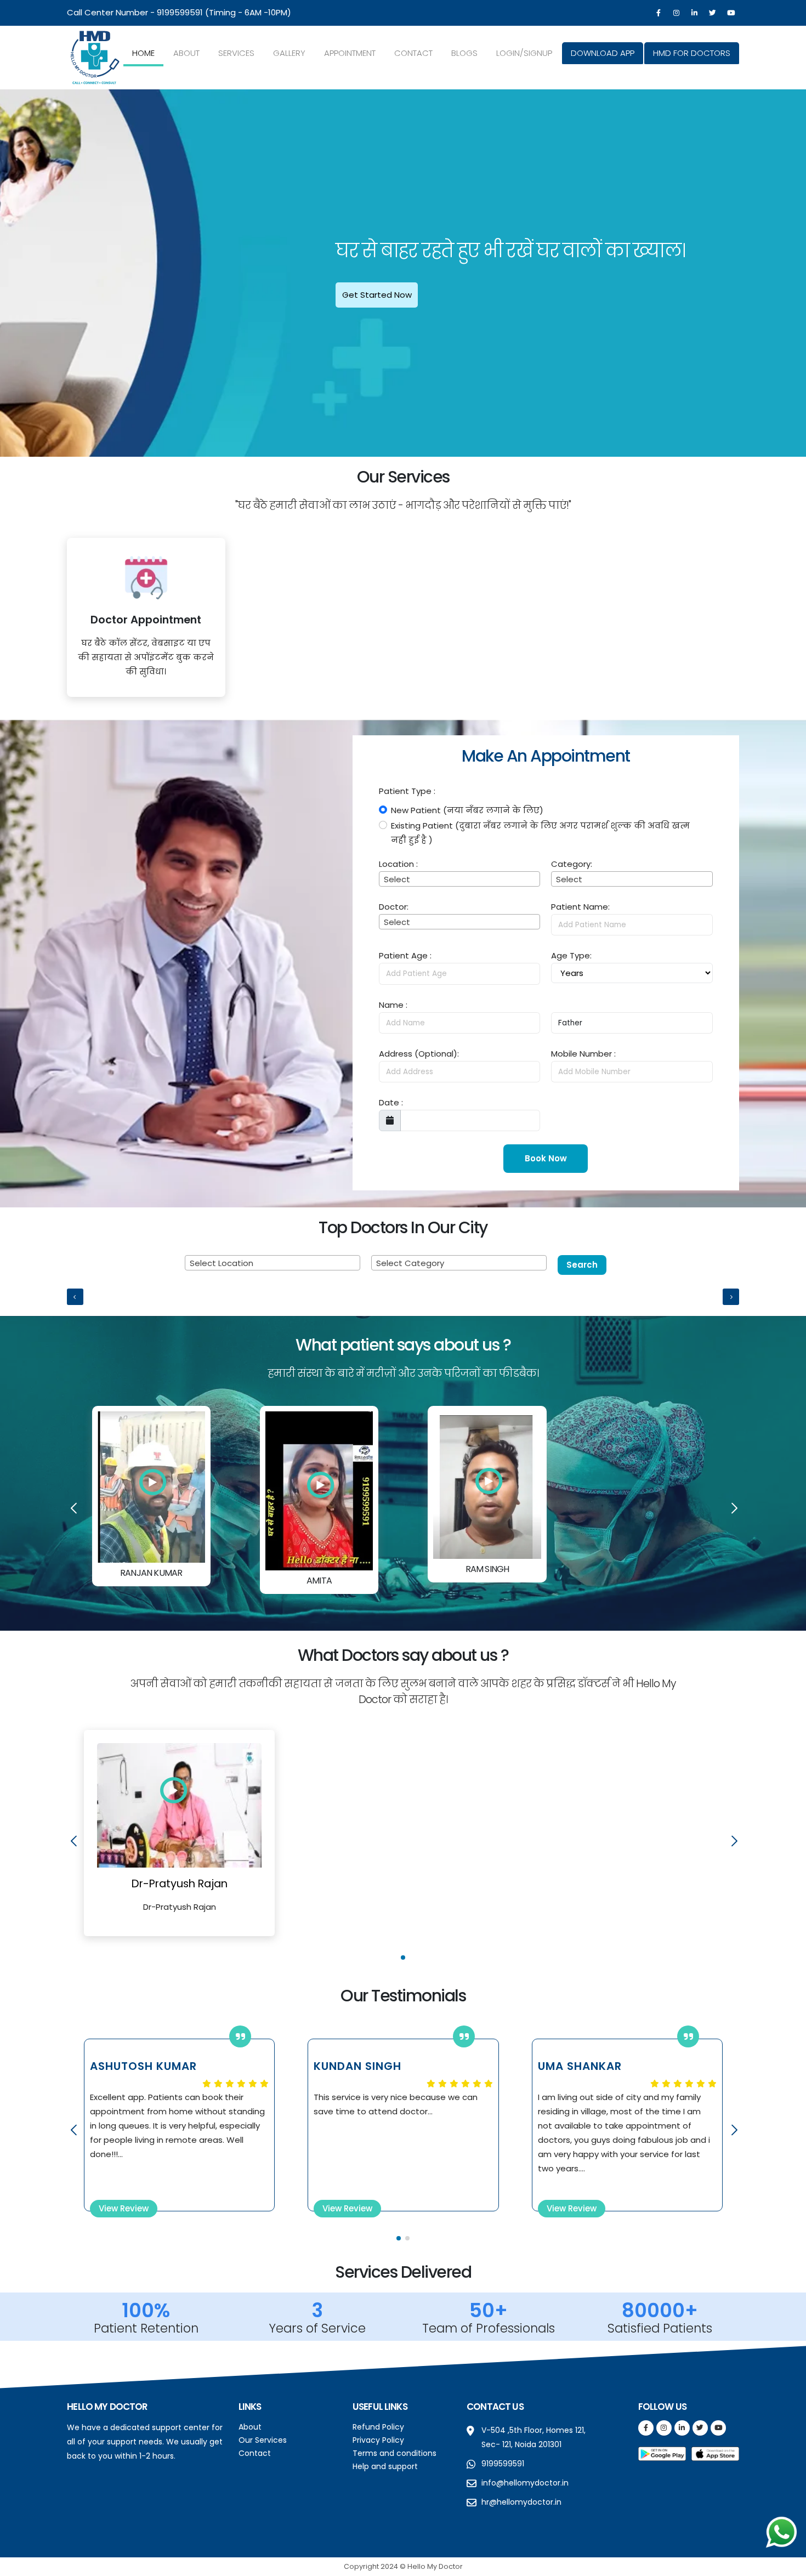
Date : (391, 1102)
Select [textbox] (397, 879)
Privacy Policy (378, 2440)
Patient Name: (580, 907)
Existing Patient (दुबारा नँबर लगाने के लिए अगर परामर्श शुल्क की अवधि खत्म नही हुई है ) (540, 833)
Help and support (385, 2466)
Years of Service (317, 2328)
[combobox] (459, 879)
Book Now (546, 1158)
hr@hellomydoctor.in (521, 2502)
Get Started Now (377, 295)
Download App (603, 53)
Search (582, 1265)
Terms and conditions (395, 2453)
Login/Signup (524, 53)
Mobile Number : (583, 1054)
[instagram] (677, 13)
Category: (572, 864)
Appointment (350, 53)
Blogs (464, 53)
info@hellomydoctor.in (525, 2483)
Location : (398, 864)
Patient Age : (405, 955)
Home (143, 53)
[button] (403, 1957)
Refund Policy (378, 2427)
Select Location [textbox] (222, 1263)
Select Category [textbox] (410, 1263)
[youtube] (731, 13)
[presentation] (27, 273)
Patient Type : (407, 791)
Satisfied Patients (660, 2328)
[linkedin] (695, 13)
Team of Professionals (489, 2328)
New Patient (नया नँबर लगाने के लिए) (467, 810)
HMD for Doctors (692, 53)
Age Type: (571, 955)
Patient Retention (146, 2328)
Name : (393, 1005)
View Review (124, 2208)
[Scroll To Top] (787, 2564)
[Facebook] (659, 13)
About (186, 53)
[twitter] (713, 13)
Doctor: (394, 907)
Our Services (263, 2440)
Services (236, 53)
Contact (413, 53)
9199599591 (180, 12)
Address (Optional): (419, 1054)
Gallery (289, 53)
